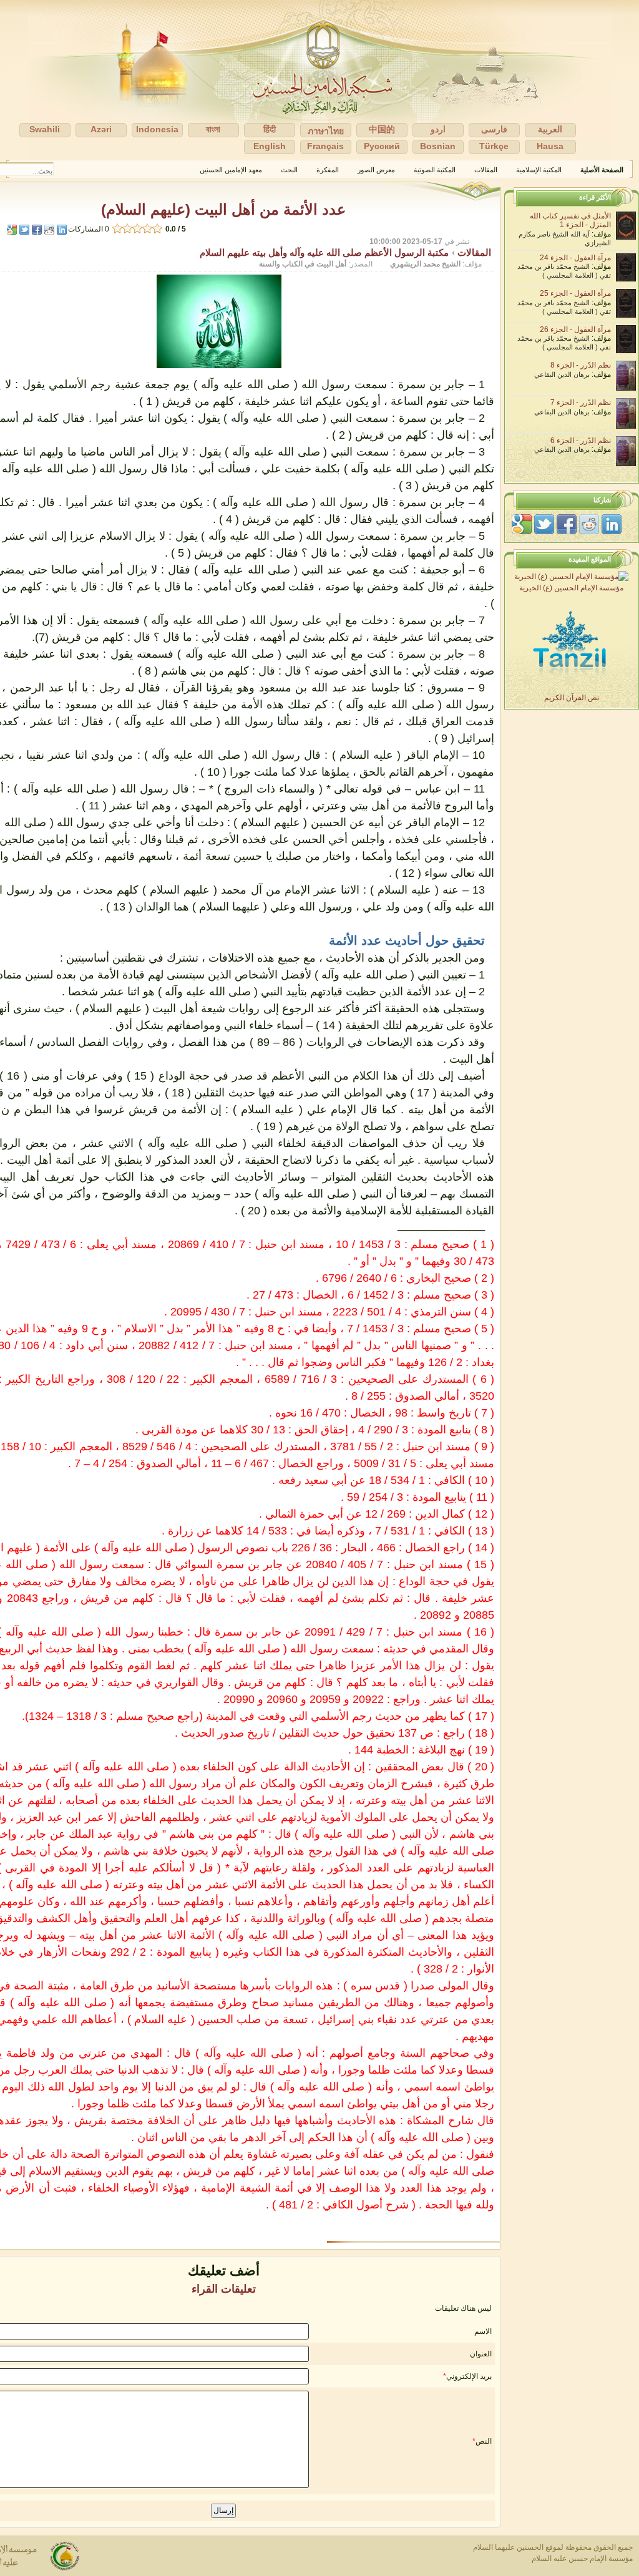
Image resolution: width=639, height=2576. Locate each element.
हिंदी (270, 129)
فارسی (494, 129)
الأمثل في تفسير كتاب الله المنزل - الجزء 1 (570, 220)
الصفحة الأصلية (602, 170)
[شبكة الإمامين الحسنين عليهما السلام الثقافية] (319, 80)
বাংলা (213, 129)
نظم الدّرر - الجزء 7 (581, 402)
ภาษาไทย (326, 131)
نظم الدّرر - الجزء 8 (581, 365)
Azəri (101, 129)
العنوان (481, 2354)
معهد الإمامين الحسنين (231, 170)
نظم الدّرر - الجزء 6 (581, 441)
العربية (550, 129)
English (270, 146)
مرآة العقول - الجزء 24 (575, 258)
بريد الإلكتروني (469, 2376)
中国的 (382, 129)
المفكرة (328, 170)
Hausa (550, 146)
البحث (289, 170)
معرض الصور (376, 170)
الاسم (483, 2331)
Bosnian (438, 146)
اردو (438, 129)
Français (325, 146)
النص (484, 2441)
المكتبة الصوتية (435, 170)
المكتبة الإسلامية (539, 170)
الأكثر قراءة (595, 197)
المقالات (486, 170)
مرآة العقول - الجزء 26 (575, 329)
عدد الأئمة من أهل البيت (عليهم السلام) (223, 209)
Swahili (45, 129)
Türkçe (494, 146)
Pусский (382, 146)
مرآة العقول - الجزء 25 (575, 293)
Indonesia (157, 129)
